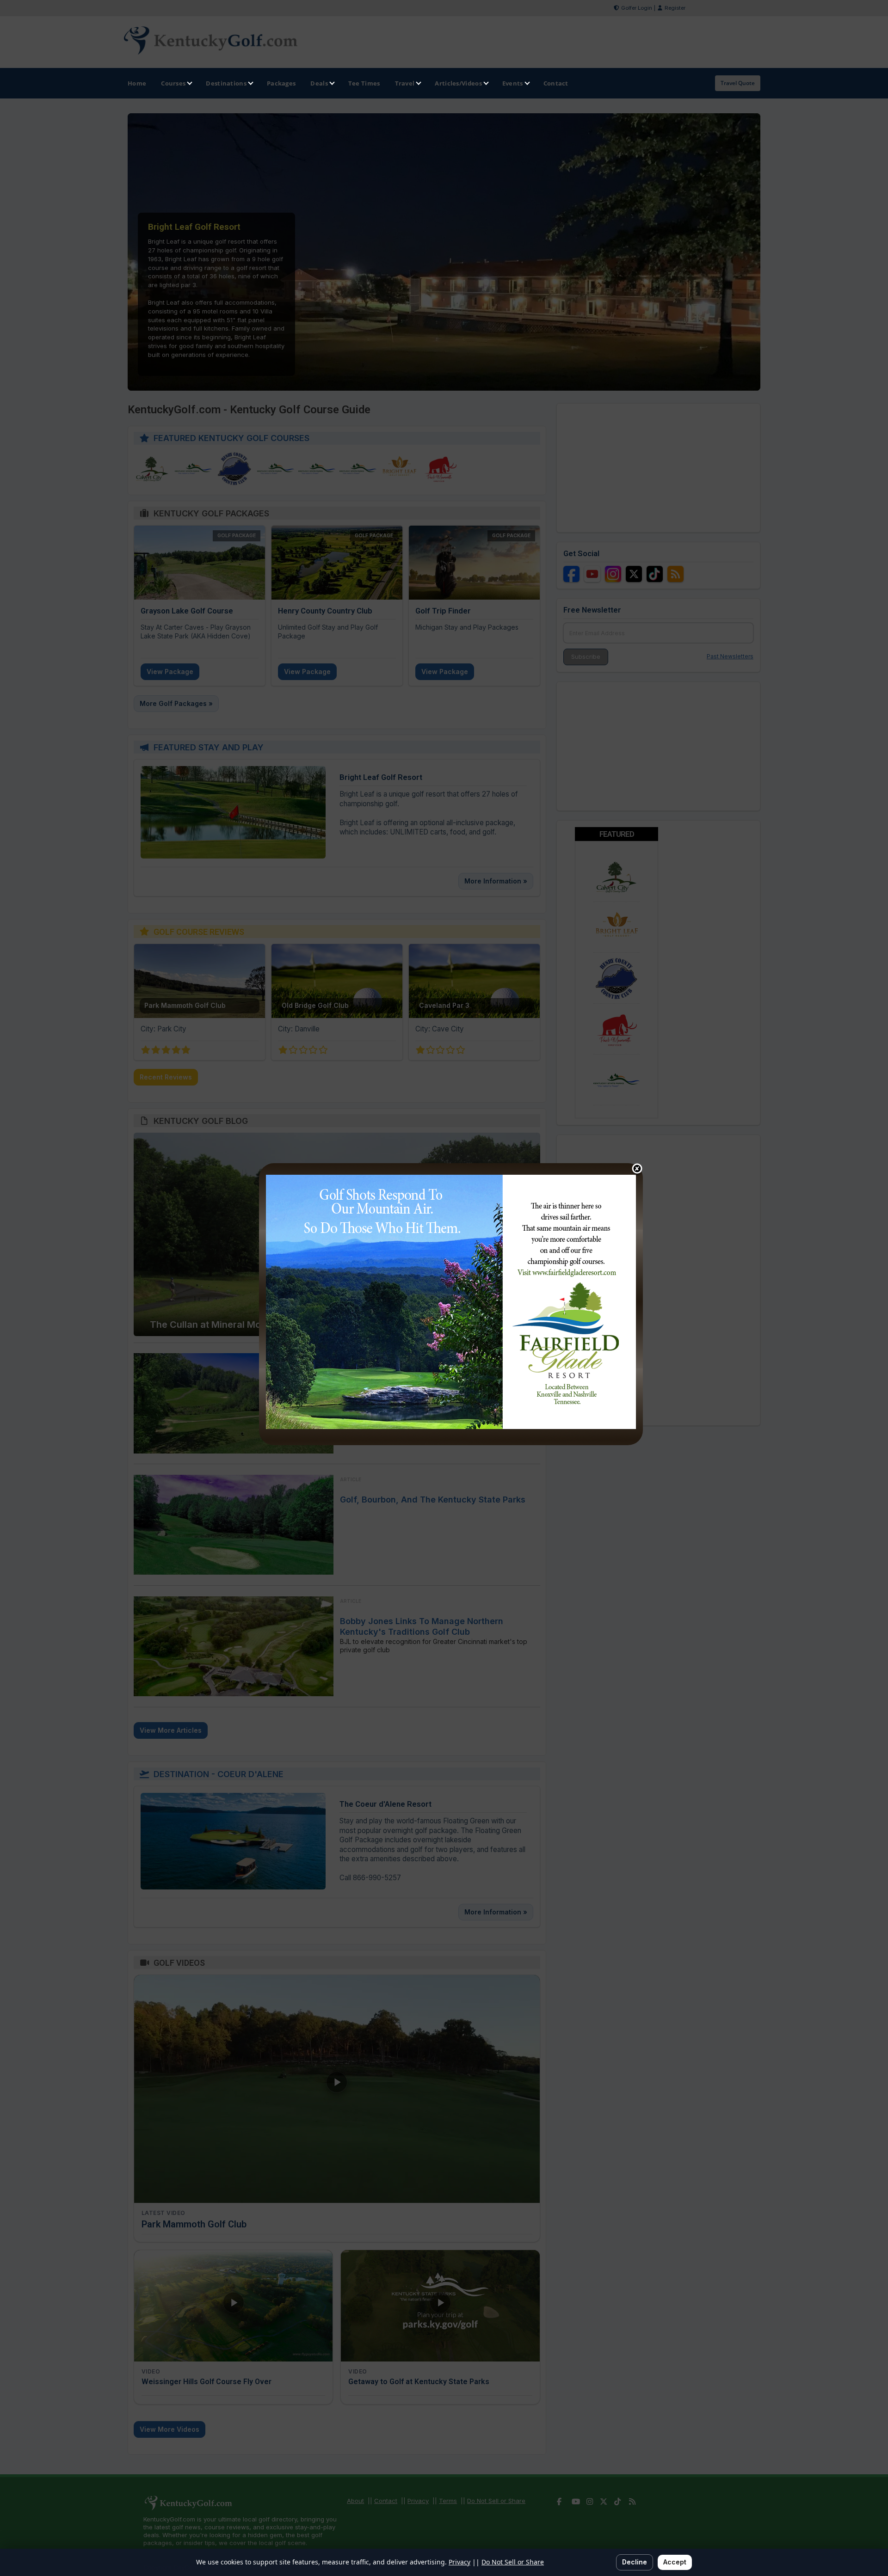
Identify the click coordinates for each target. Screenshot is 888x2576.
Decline (635, 2562)
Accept (675, 2562)
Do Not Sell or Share (513, 2562)
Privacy (459, 2562)
